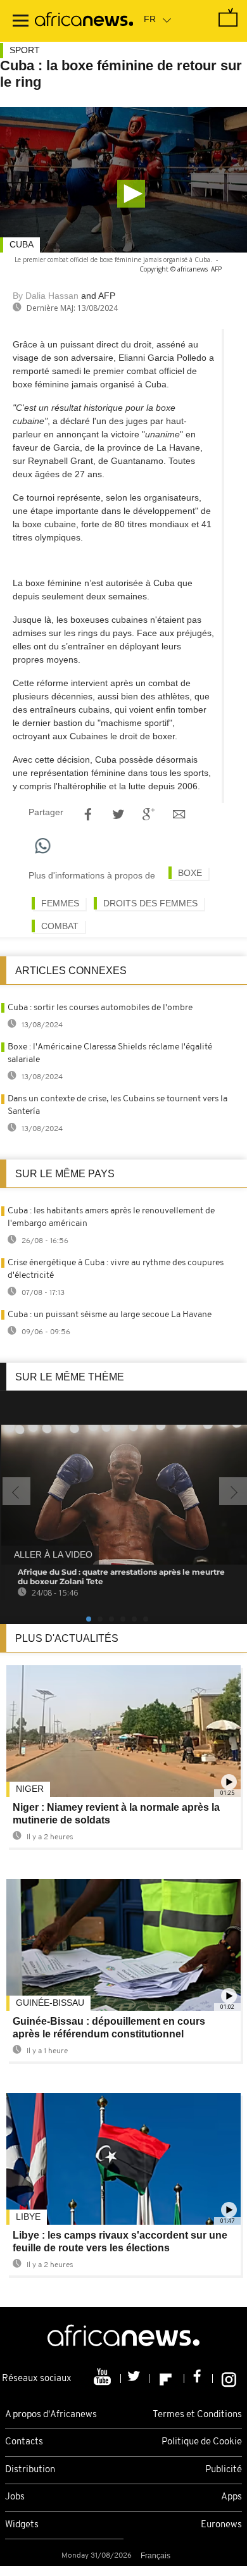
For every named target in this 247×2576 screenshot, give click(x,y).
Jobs (15, 2497)
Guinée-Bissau (50, 2003)
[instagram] (229, 2379)
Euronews (221, 2525)
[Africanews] (84, 21)
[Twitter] (135, 2379)
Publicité (224, 2470)
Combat (60, 926)
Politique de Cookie (202, 2442)
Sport (25, 50)
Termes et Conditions (197, 2415)
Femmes (60, 903)
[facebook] (199, 2379)
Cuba (22, 244)
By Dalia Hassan (46, 296)
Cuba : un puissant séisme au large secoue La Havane (110, 1315)
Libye (28, 2216)
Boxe (190, 873)
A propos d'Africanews (51, 2415)
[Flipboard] (167, 2379)
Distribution (30, 2470)
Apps (231, 2497)
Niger (30, 1789)
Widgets (22, 2525)
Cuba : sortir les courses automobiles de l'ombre (100, 1008)
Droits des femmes (150, 903)
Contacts (24, 2442)
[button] (131, 194)
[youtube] (104, 2379)
